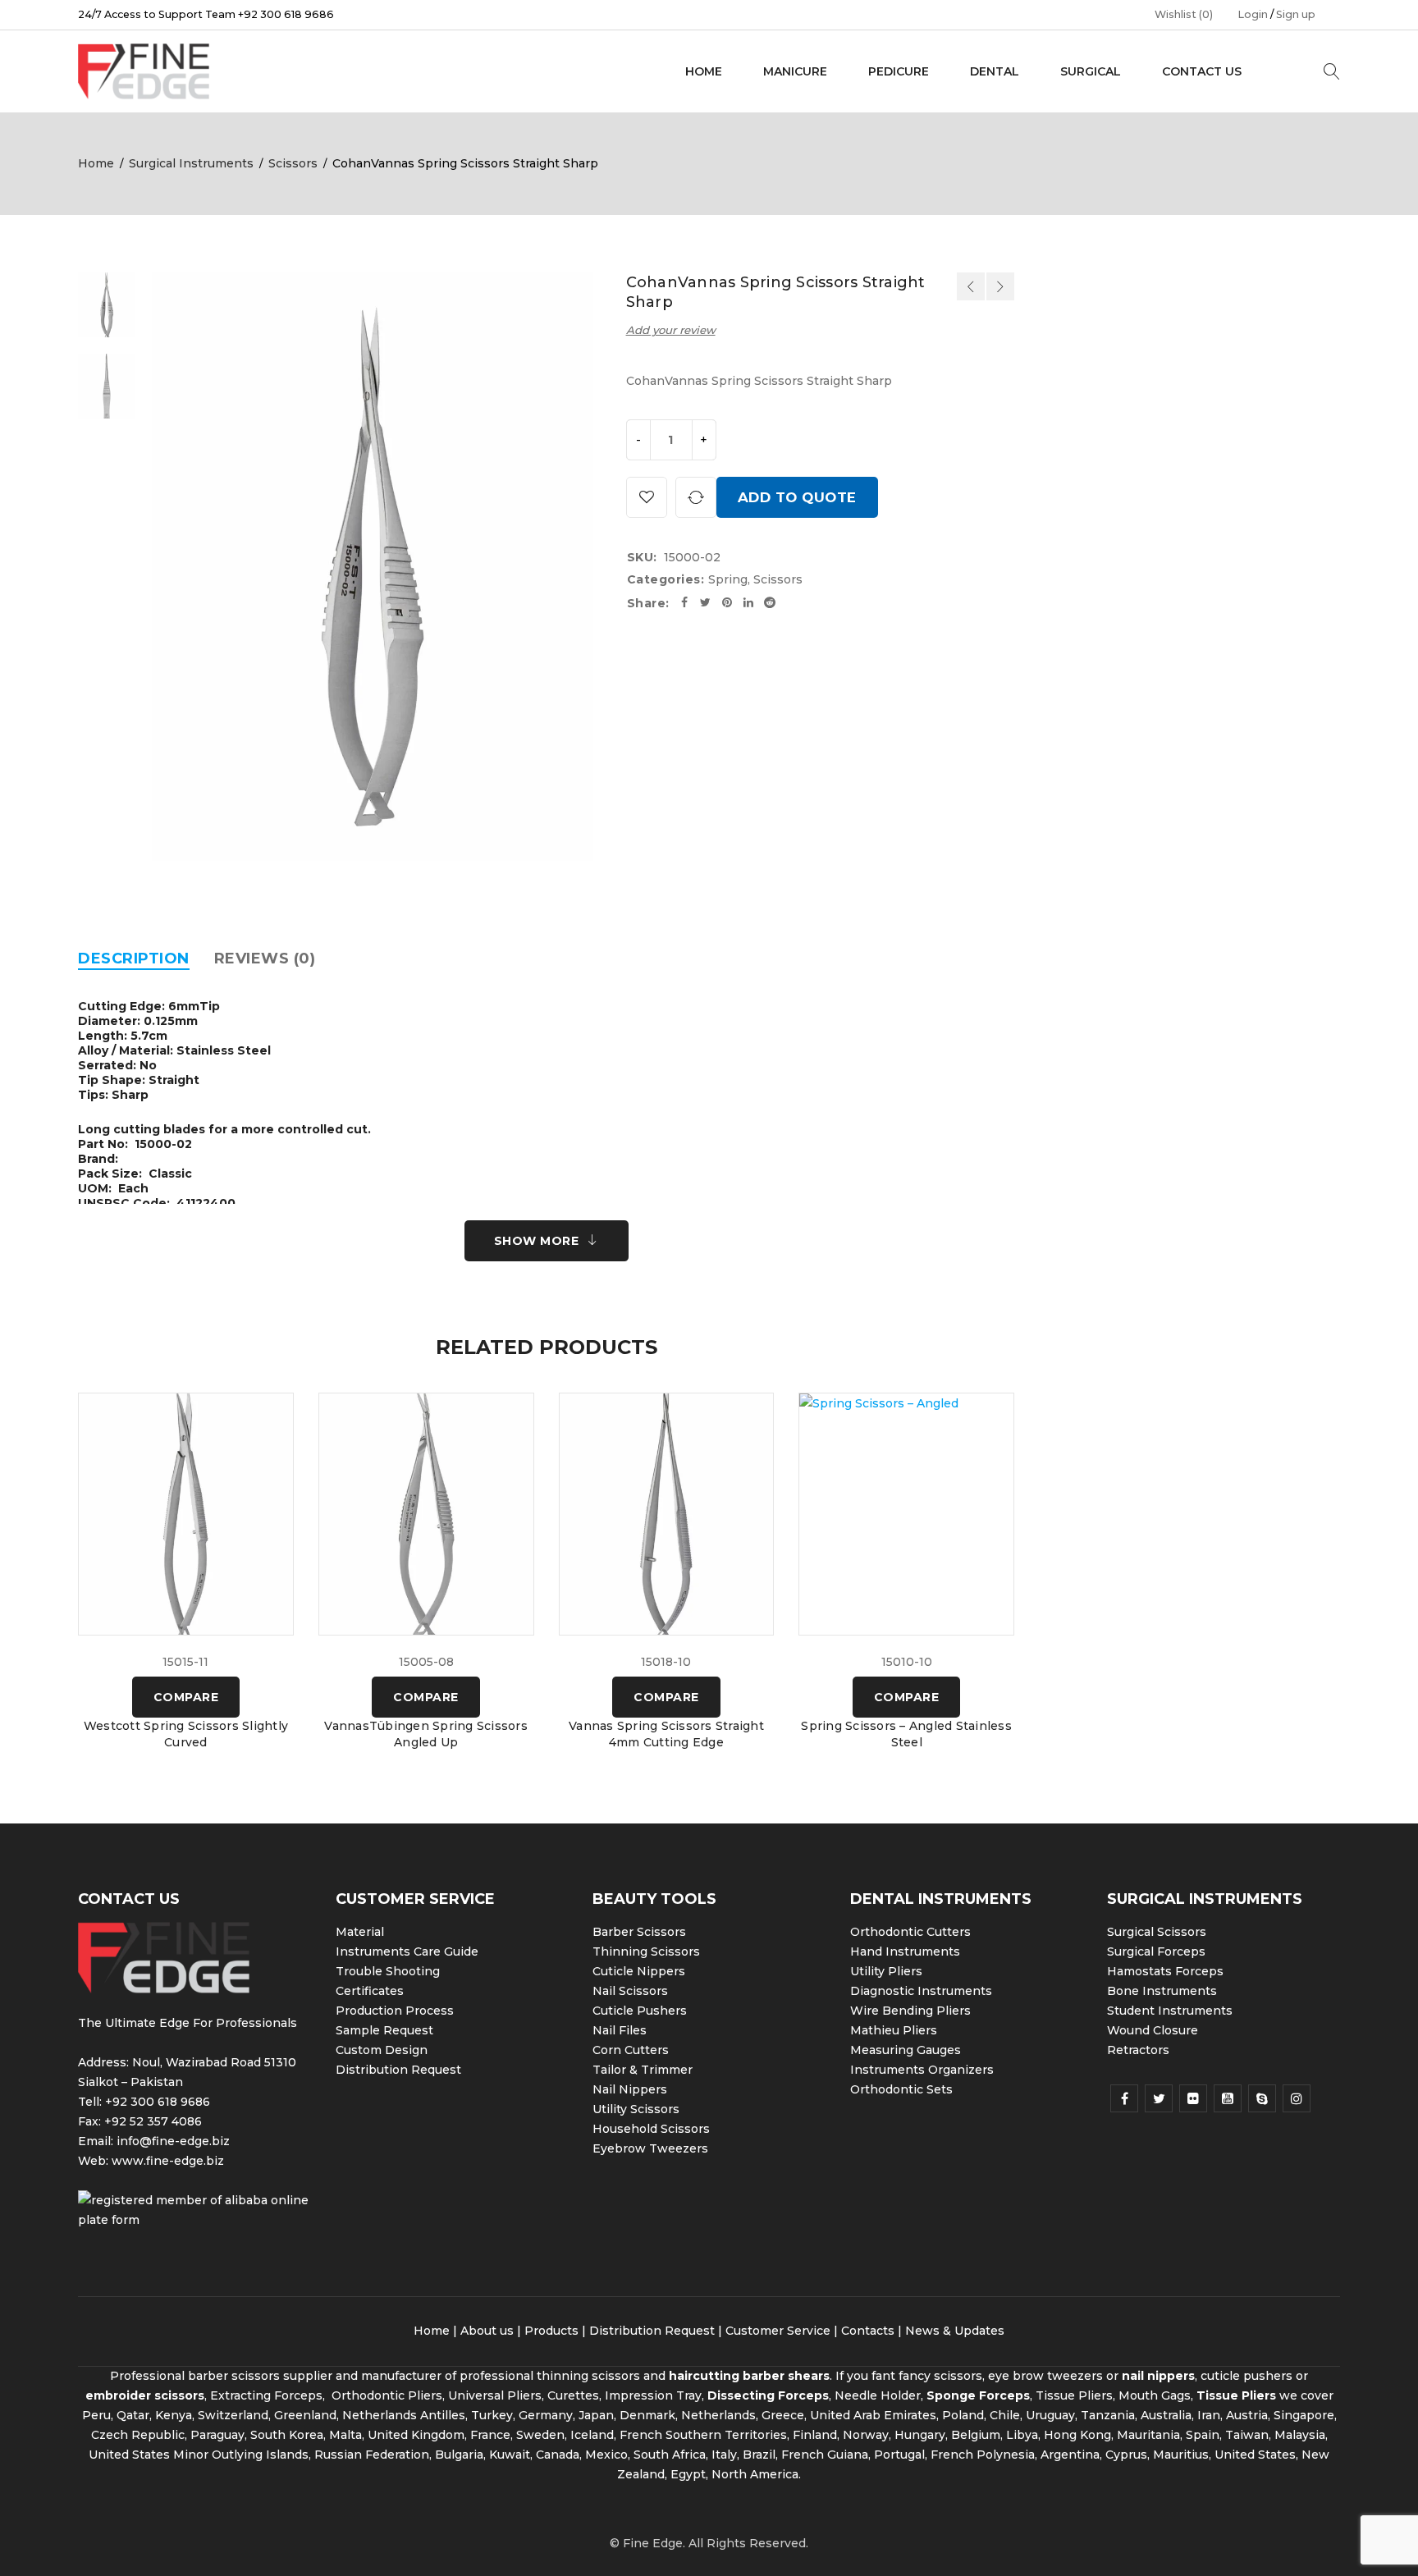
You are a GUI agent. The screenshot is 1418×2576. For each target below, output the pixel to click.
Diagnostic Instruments (921, 1991)
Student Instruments (1170, 2011)
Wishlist (1184, 14)
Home (96, 163)
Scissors (293, 163)
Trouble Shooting (388, 1971)
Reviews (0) (265, 959)
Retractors (1138, 2050)
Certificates (370, 1991)
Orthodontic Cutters (910, 1932)
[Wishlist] (647, 497)
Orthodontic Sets (901, 2089)
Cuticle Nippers (639, 1971)
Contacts (868, 2331)
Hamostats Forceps (1165, 1971)
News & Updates (955, 2331)
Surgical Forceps (1156, 1951)
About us (487, 2331)
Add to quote (797, 497)
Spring (728, 579)
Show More (537, 1241)
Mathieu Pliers (894, 2030)
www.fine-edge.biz (168, 2161)
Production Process (395, 2011)
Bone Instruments (1162, 1991)
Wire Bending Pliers (910, 2011)
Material (360, 1932)
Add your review (671, 330)
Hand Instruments (905, 1951)
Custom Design (382, 2050)
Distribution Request (398, 2070)
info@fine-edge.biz (173, 2141)
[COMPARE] (696, 497)
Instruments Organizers (922, 2070)
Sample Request (384, 2030)
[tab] (134, 959)
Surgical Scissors (1157, 1932)
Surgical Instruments (191, 163)
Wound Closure (1153, 2030)
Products (551, 2331)
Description (134, 959)
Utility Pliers (886, 1971)
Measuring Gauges (906, 2050)
